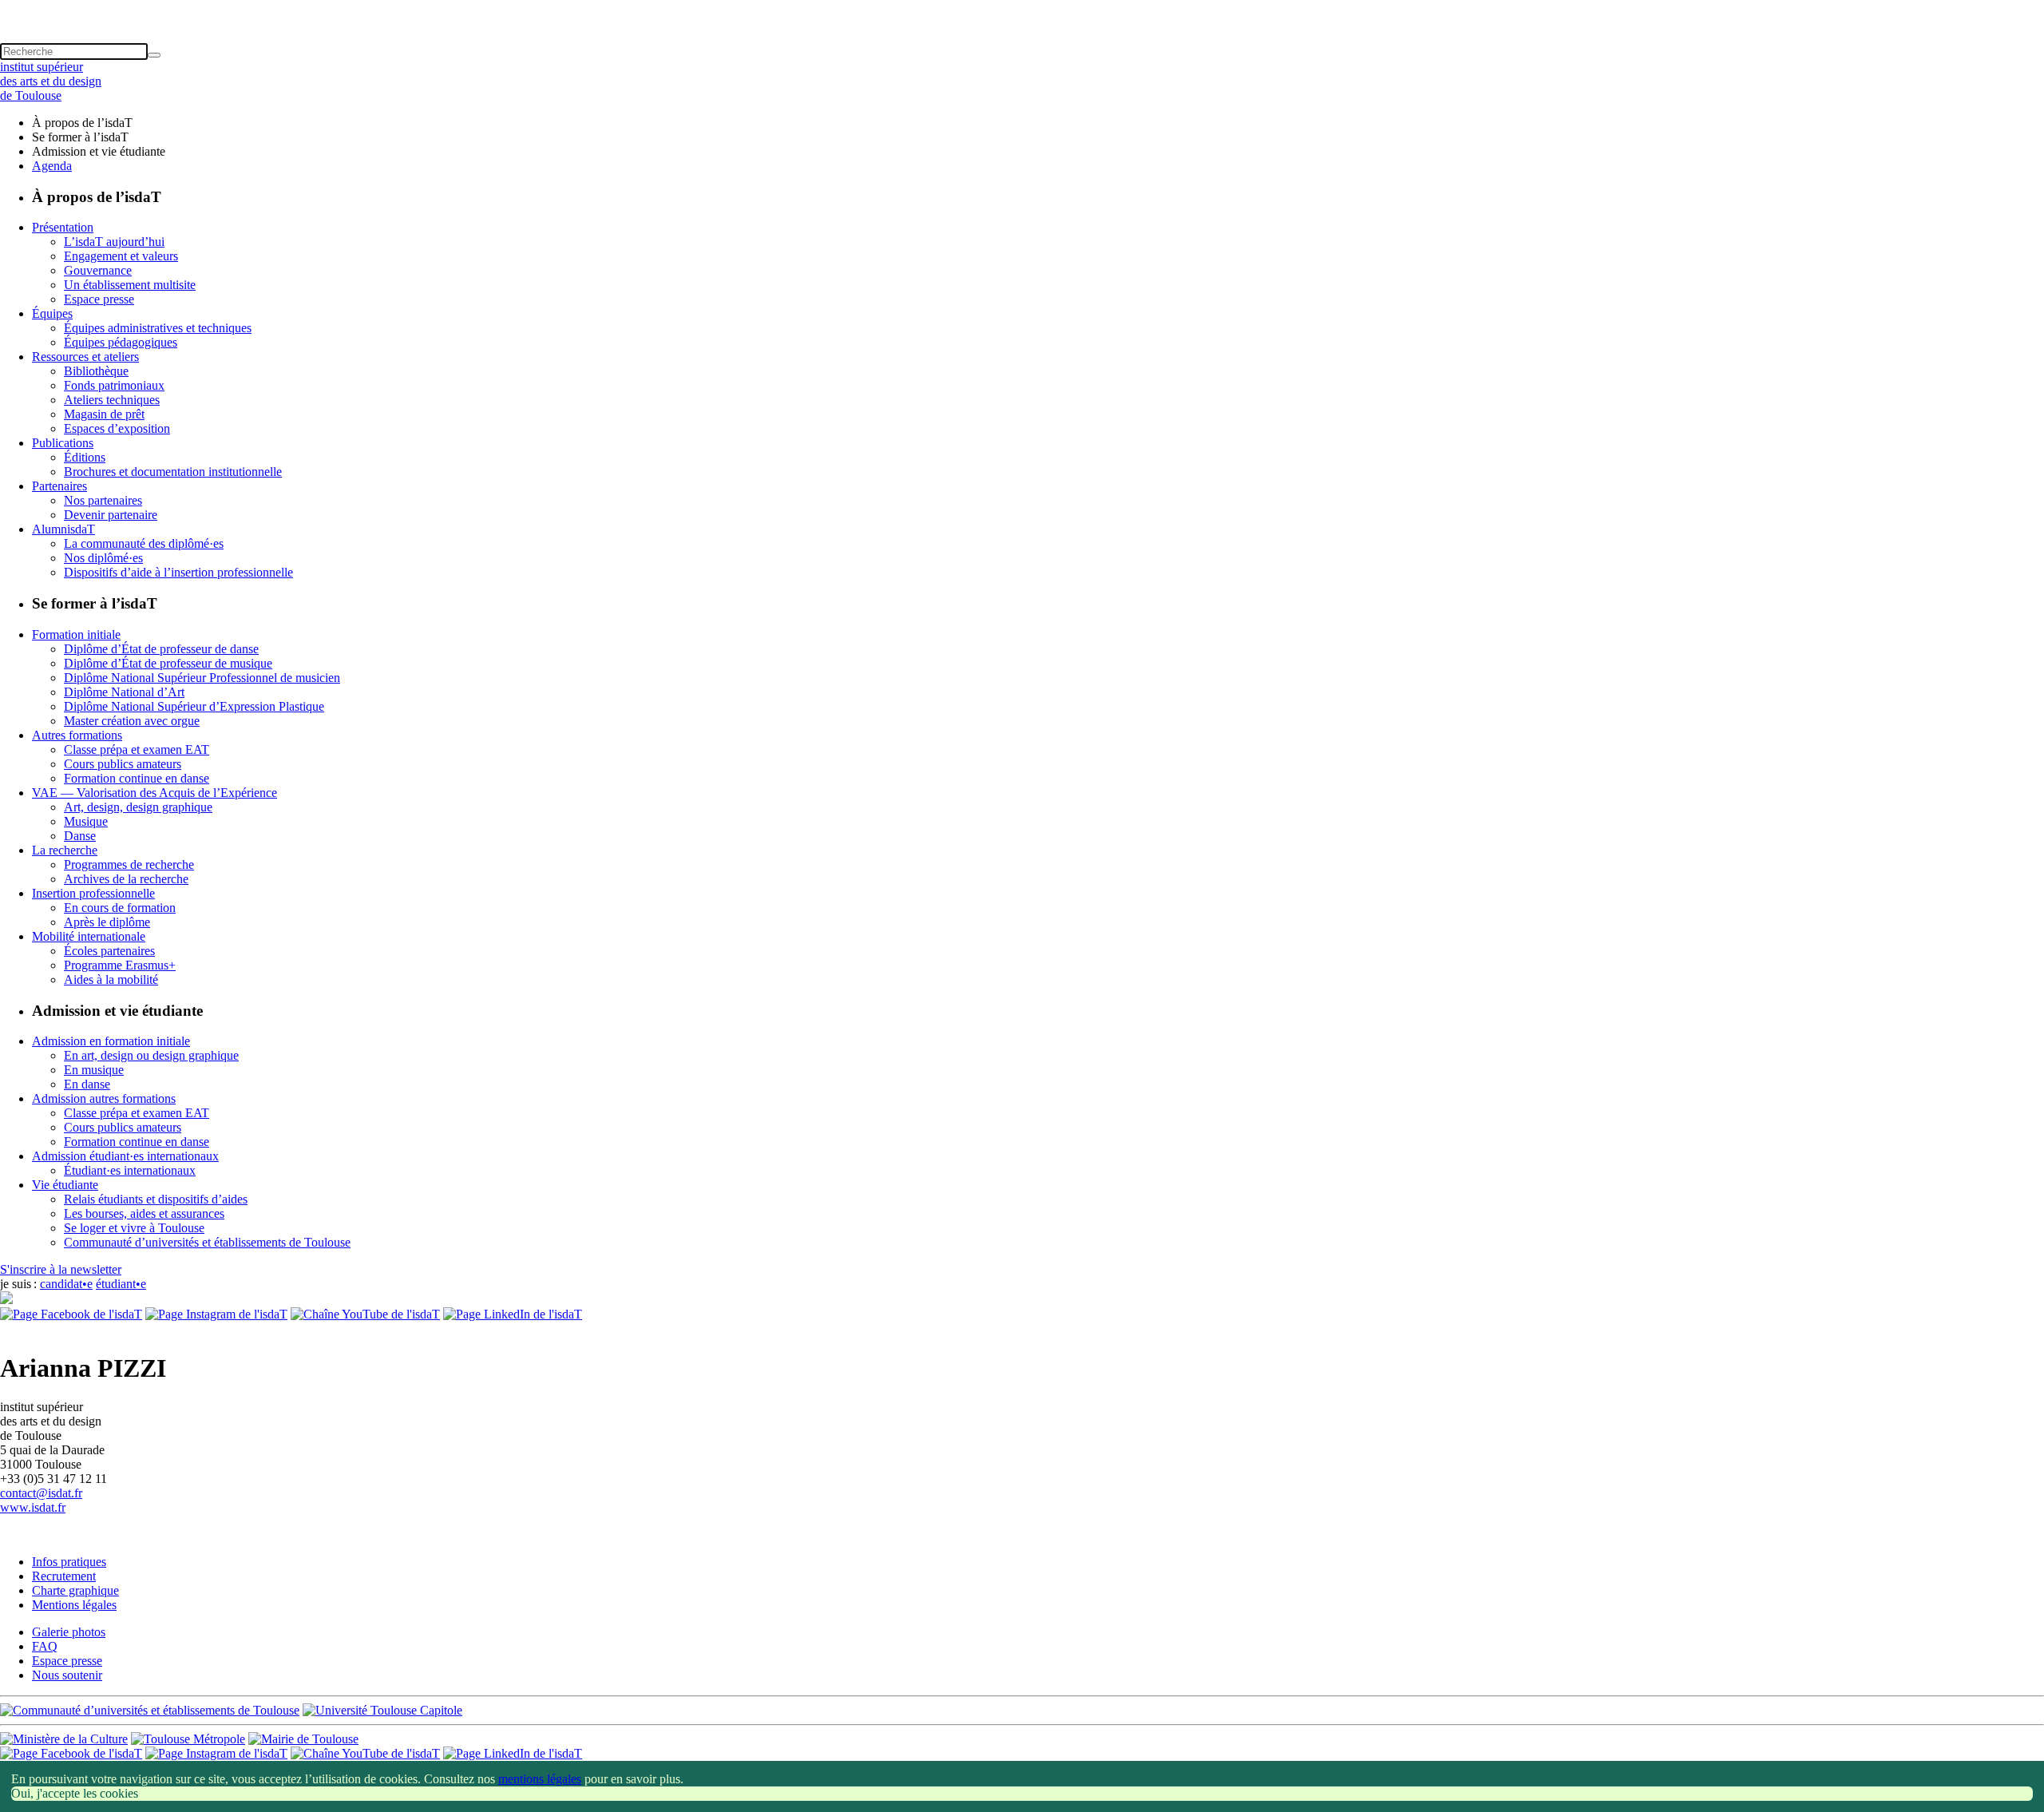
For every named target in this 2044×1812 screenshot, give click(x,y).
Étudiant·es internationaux (130, 1170)
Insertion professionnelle (93, 893)
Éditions (85, 457)
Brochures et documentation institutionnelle (173, 472)
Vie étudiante (65, 1185)
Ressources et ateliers (85, 357)
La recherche (65, 850)
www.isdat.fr (33, 1507)
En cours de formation (120, 908)
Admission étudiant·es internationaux (125, 1156)
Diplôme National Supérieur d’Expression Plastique (194, 706)
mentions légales (540, 1779)
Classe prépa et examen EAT (137, 749)
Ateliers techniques (112, 400)
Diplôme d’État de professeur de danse (161, 649)
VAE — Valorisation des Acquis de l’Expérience (154, 793)
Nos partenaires (103, 500)
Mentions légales (74, 1605)
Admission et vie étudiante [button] (99, 151)
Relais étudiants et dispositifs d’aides (156, 1199)
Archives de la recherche (126, 879)
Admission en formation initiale (111, 1041)
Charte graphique (75, 1590)
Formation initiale (76, 634)
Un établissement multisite (130, 285)
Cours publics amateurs (123, 764)
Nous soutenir (67, 1675)
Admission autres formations (104, 1098)
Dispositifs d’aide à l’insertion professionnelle (178, 572)
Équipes (52, 313)
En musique (94, 1070)
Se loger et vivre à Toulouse (134, 1228)
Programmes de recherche (129, 864)
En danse (87, 1084)
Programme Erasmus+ (120, 965)
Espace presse (99, 299)
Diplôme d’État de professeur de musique (168, 663)
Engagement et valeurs (121, 256)
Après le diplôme (107, 922)
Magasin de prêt (104, 414)
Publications (63, 443)
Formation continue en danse (137, 778)
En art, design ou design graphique (151, 1055)
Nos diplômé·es (103, 558)
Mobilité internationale (89, 936)
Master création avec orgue (132, 721)
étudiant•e (121, 1284)
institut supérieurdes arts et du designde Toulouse (51, 81)
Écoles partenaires (109, 951)
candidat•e (66, 1284)
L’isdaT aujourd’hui (114, 242)
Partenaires (59, 486)
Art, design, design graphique (138, 807)
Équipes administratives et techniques (158, 328)
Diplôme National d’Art (124, 692)
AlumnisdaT (63, 529)
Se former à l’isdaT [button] (80, 137)
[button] (1022, 7)
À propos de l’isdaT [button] (82, 123)
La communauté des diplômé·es (144, 543)
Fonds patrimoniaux (114, 385)
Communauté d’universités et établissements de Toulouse (207, 1242)
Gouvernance (98, 270)
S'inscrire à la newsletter (61, 1269)
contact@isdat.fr (41, 1493)
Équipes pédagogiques (121, 342)
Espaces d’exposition (117, 428)
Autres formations (77, 735)
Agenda (52, 166)
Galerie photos (69, 1632)
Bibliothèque (96, 371)
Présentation (63, 227)
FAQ (45, 1646)
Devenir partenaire (111, 515)
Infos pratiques (69, 1562)
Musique (86, 821)
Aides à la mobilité (111, 979)
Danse (80, 836)
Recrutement (64, 1576)
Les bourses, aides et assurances (144, 1213)
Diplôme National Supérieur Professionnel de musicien (202, 678)
